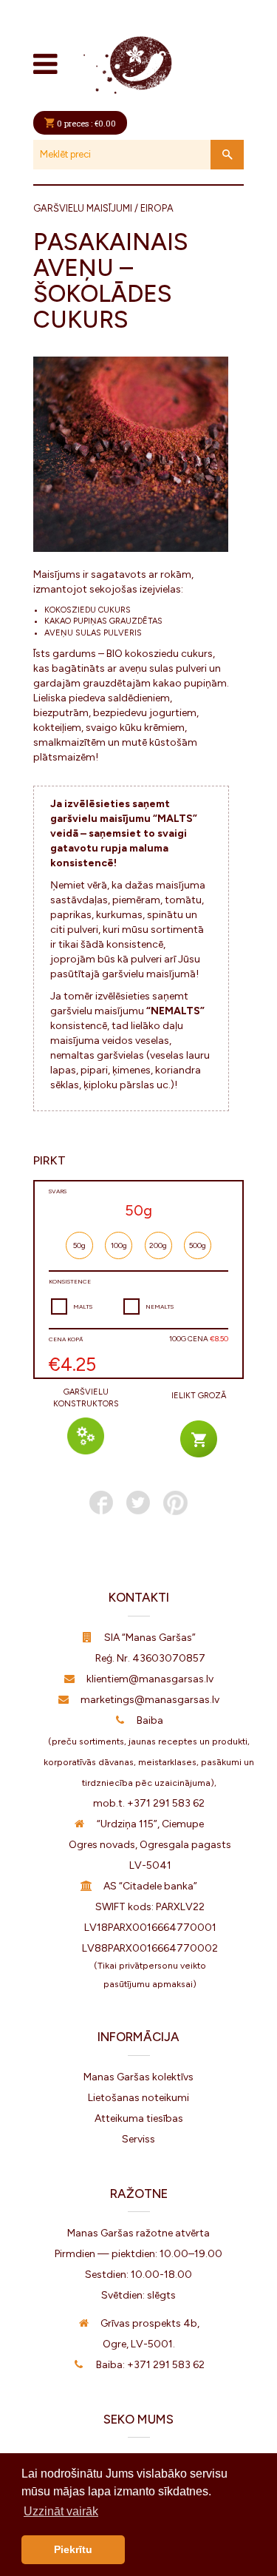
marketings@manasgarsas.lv (150, 1700)
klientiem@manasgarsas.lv (150, 1679)
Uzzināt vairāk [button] (61, 2511)
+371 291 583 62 (166, 1803)
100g (119, 1245)
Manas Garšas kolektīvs (138, 2077)
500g (198, 1245)
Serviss (138, 2139)
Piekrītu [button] (73, 2549)
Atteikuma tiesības (139, 2118)
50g (79, 1245)
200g (158, 1245)
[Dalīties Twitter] (138, 1503)
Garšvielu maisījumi (83, 208)
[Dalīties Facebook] (101, 1503)
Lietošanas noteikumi (138, 2098)
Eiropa (157, 208)
